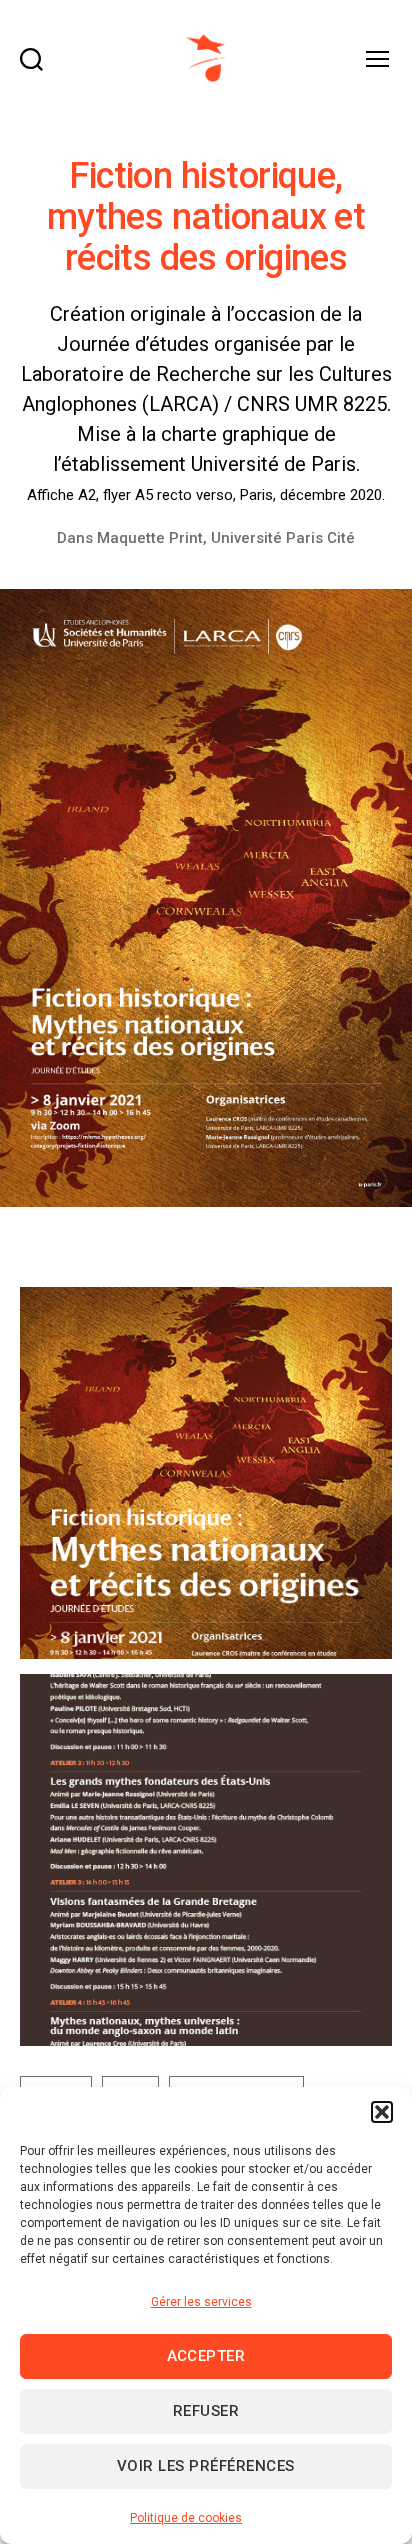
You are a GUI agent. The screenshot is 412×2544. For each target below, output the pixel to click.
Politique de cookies (186, 2518)
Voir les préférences (206, 2466)
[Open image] (206, 1473)
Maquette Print (150, 538)
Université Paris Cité (283, 538)
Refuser (206, 2411)
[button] (382, 2112)
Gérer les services (201, 2302)
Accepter (206, 2356)
